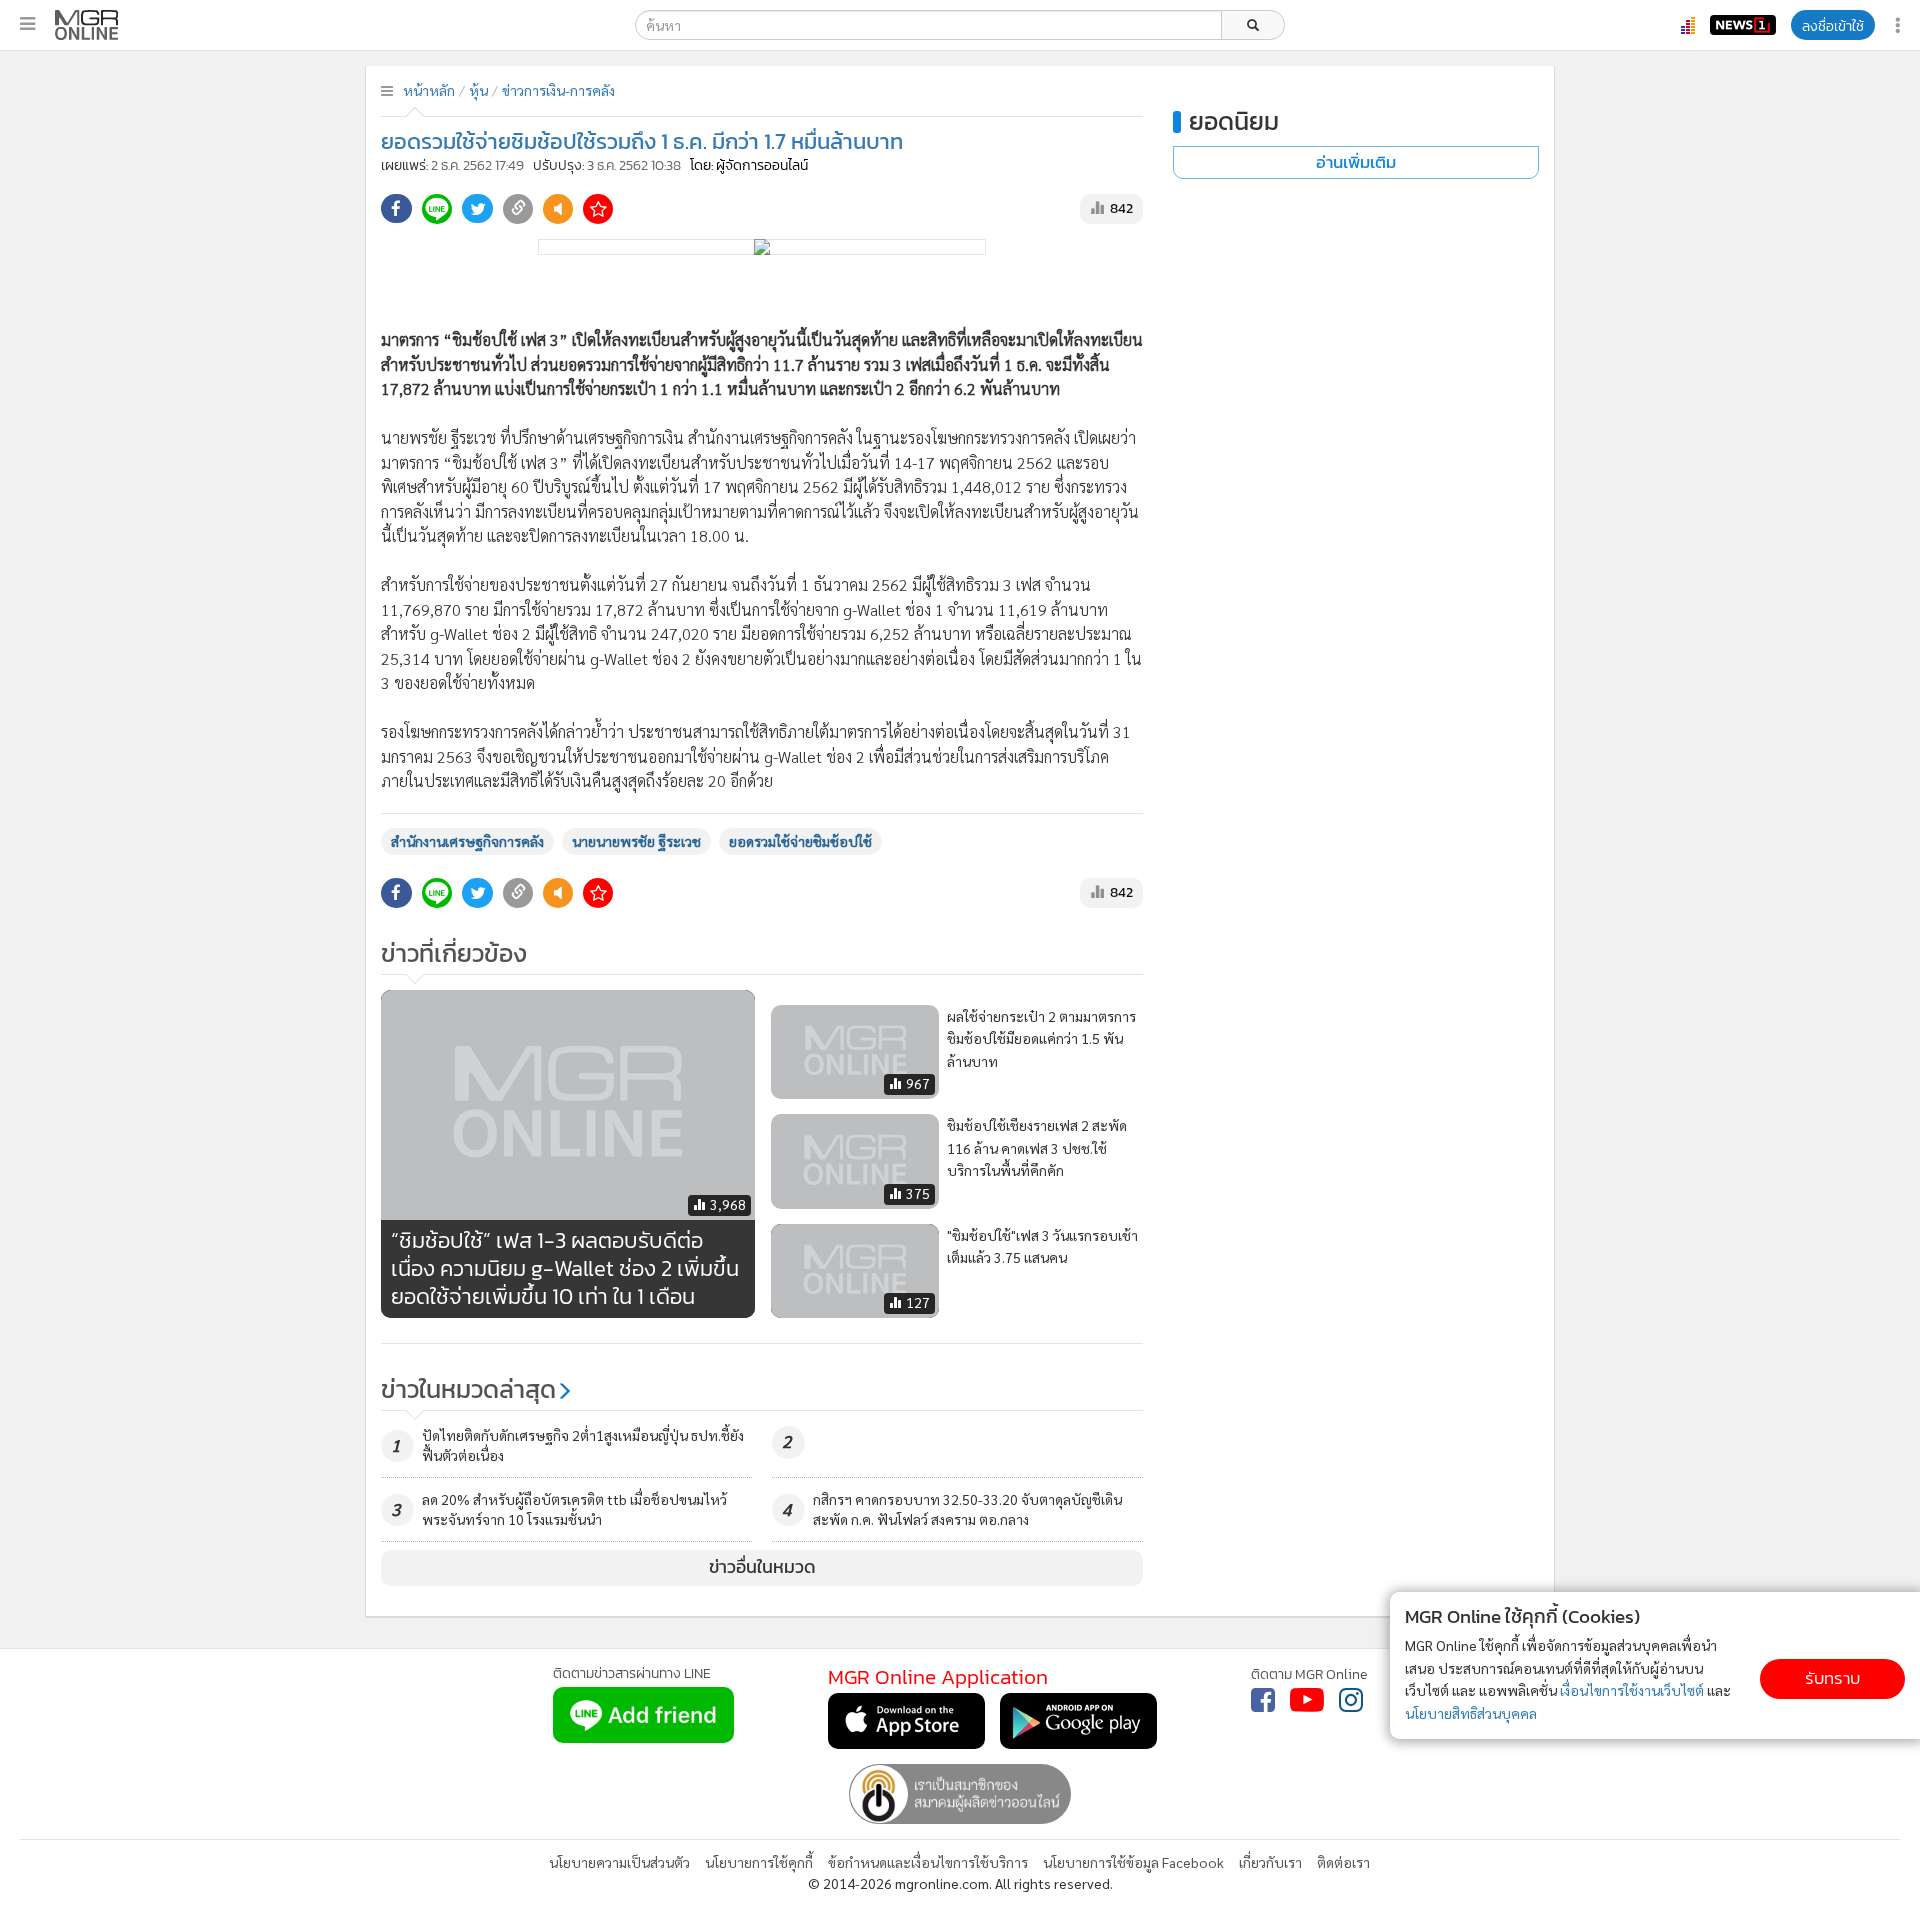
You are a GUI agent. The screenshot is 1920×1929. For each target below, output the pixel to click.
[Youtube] (1307, 1700)
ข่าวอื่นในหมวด (762, 1567)
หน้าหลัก (429, 90)
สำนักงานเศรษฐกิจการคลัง (467, 841)
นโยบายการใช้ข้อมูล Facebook (1133, 1862)
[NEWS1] (1743, 25)
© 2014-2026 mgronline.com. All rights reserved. (960, 1883)
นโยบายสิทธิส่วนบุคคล (1471, 1713)
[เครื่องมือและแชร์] (1900, 25)
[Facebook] (1263, 1700)
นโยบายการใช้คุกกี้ (759, 1862)
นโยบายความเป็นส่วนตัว (619, 1862)
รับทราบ (1832, 1678)
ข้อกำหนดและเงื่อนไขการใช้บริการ (928, 1862)
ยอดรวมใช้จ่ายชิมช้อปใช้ (800, 841)
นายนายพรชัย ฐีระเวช (636, 841)
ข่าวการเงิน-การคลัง (558, 90)
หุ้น (478, 90)
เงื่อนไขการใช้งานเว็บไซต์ (1632, 1690)
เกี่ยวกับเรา (1270, 1862)
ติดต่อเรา (1343, 1862)
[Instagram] (1351, 1700)
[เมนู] (27, 24)
